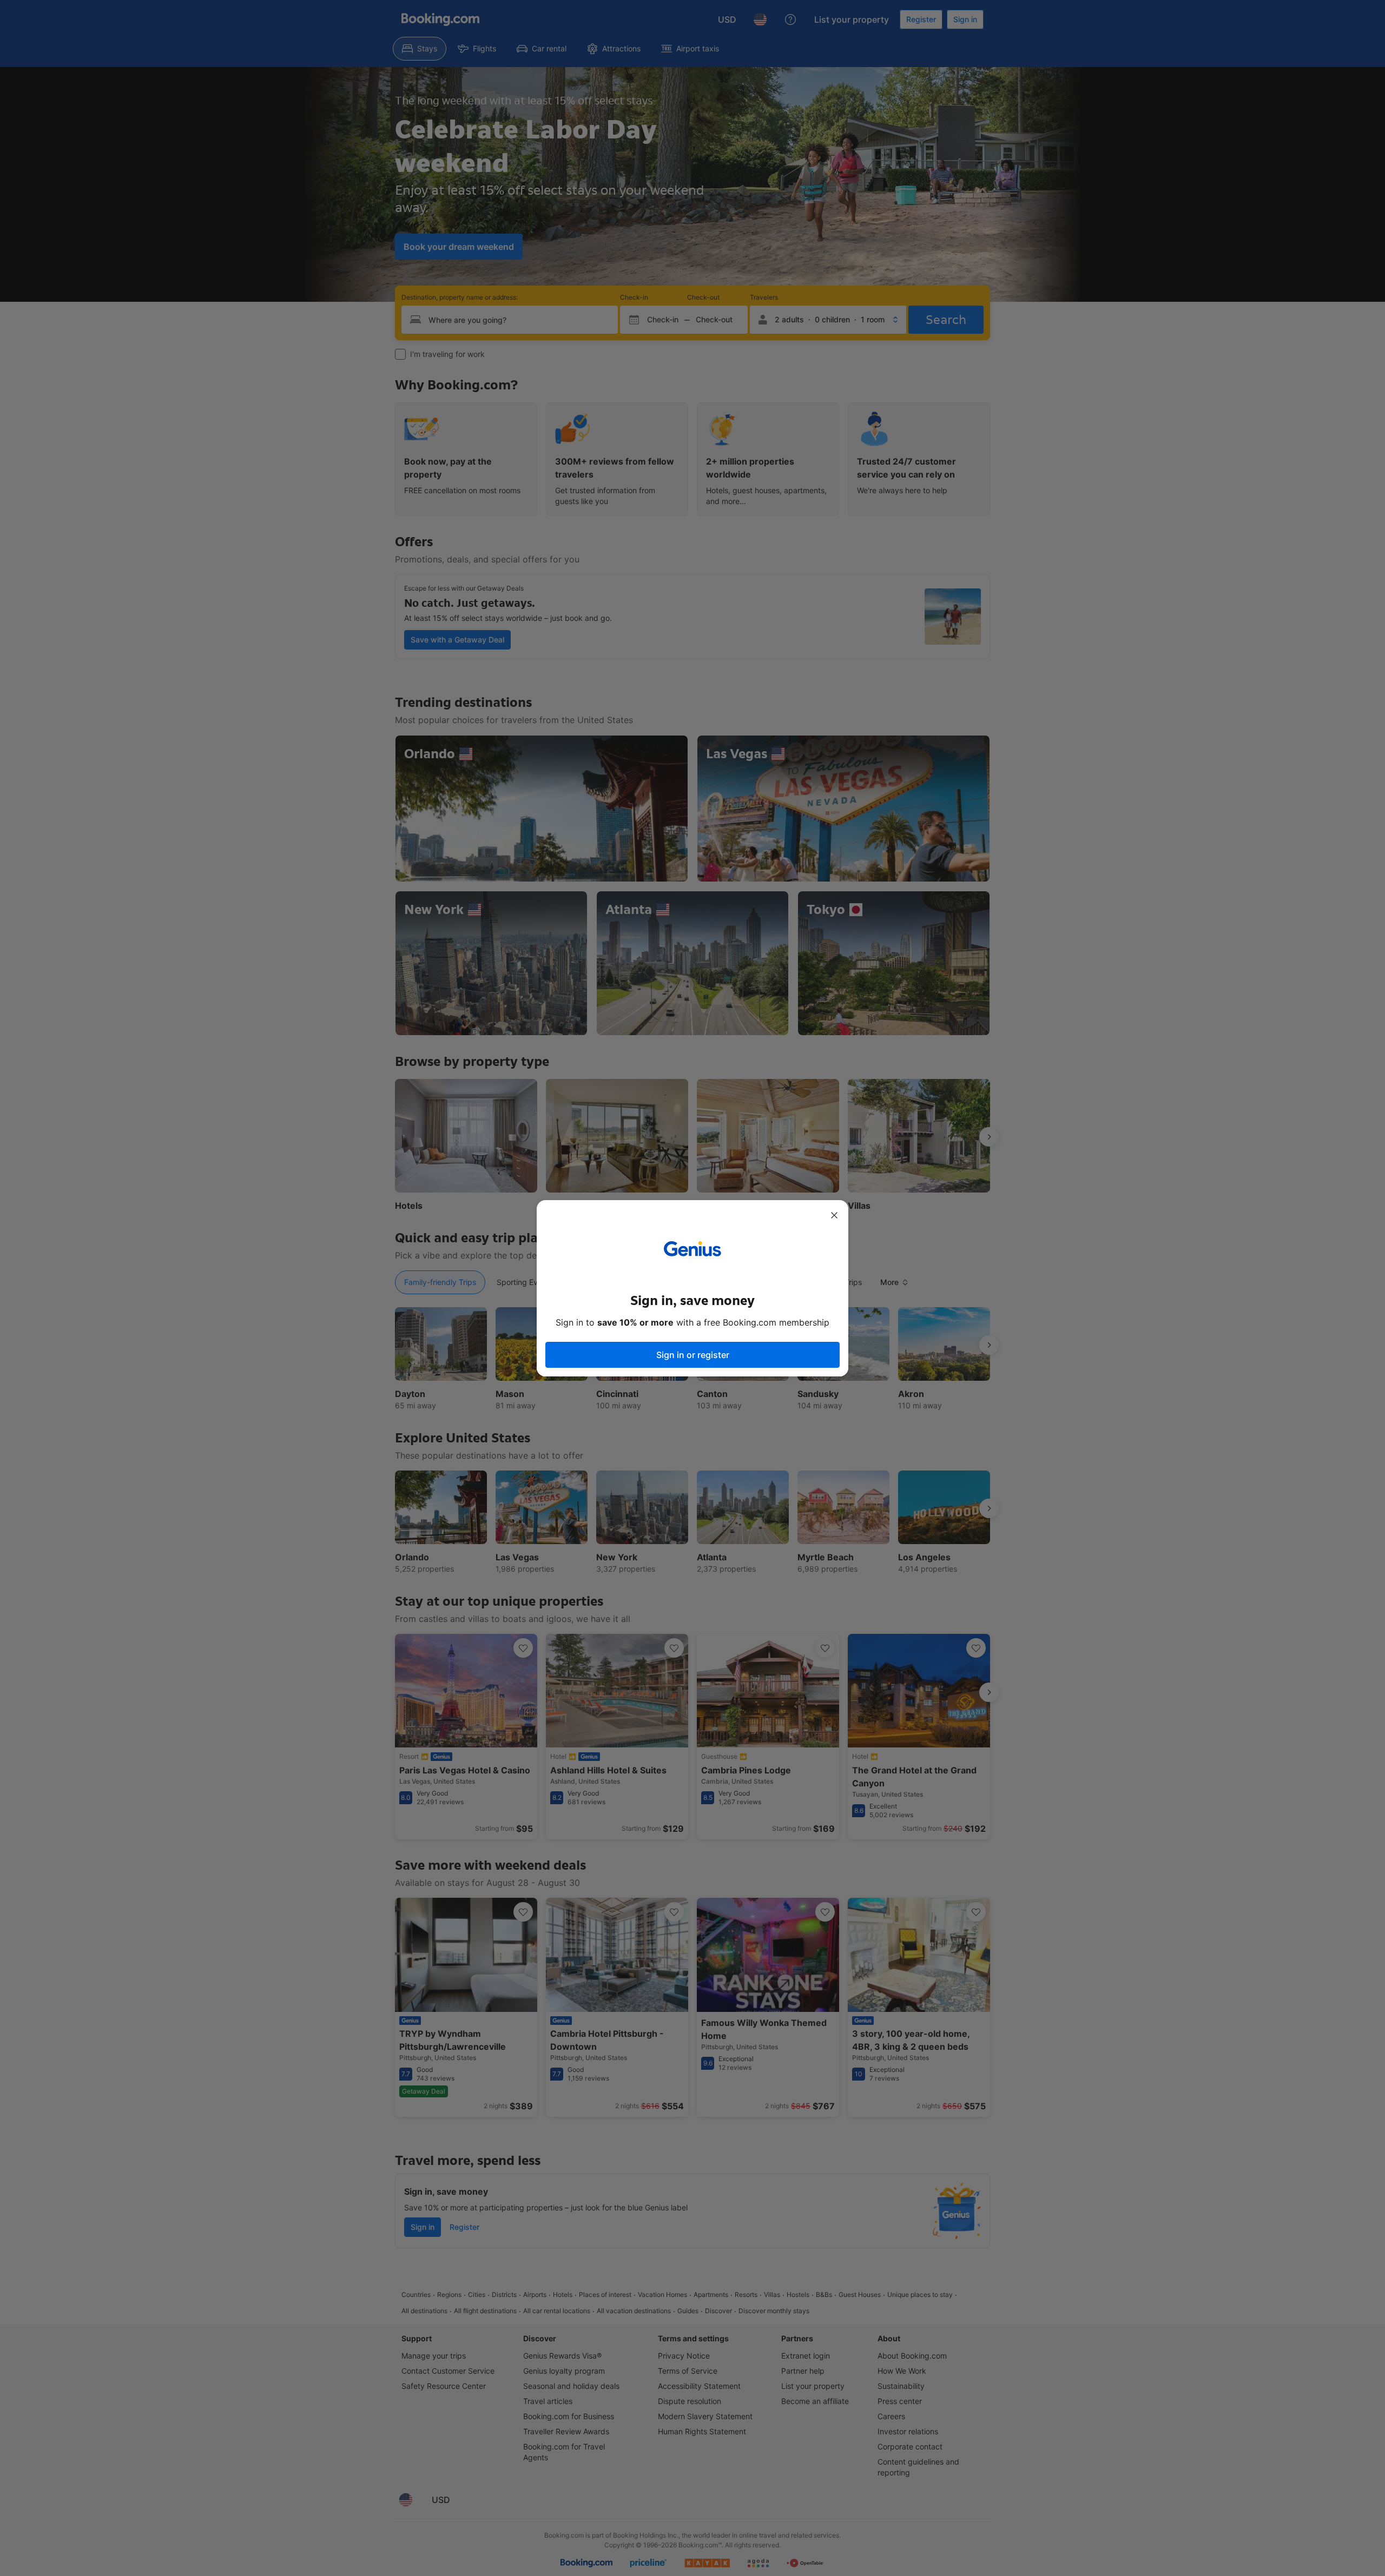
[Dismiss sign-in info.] (834, 1215)
